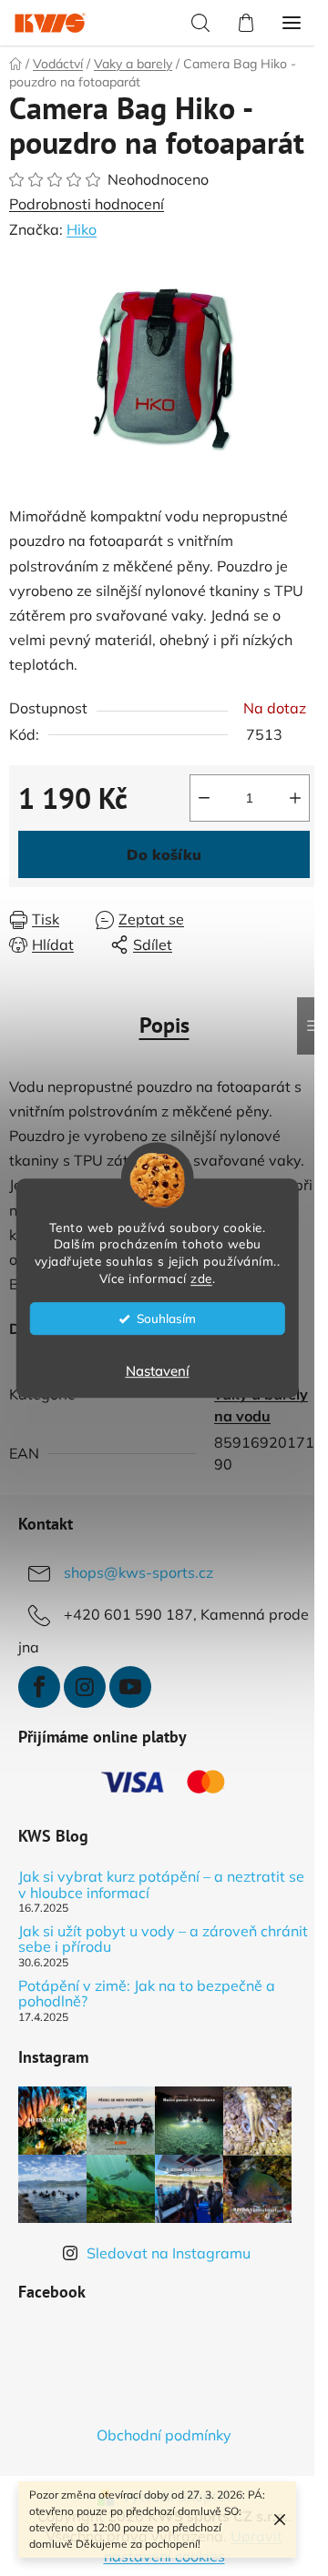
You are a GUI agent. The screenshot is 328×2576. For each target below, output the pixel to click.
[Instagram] (85, 1687)
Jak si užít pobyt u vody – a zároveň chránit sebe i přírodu (163, 1940)
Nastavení (158, 1371)
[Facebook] (39, 1687)
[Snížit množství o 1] (204, 798)
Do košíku (164, 854)
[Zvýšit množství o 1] (295, 798)
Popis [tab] (164, 1025)
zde (201, 1278)
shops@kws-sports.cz (138, 1572)
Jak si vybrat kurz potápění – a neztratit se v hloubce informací (161, 1885)
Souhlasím (166, 1318)
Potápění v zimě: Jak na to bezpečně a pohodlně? (147, 1994)
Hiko (82, 229)
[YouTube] (130, 1687)
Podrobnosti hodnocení (87, 204)
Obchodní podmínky (164, 2435)
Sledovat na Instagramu (169, 2253)
